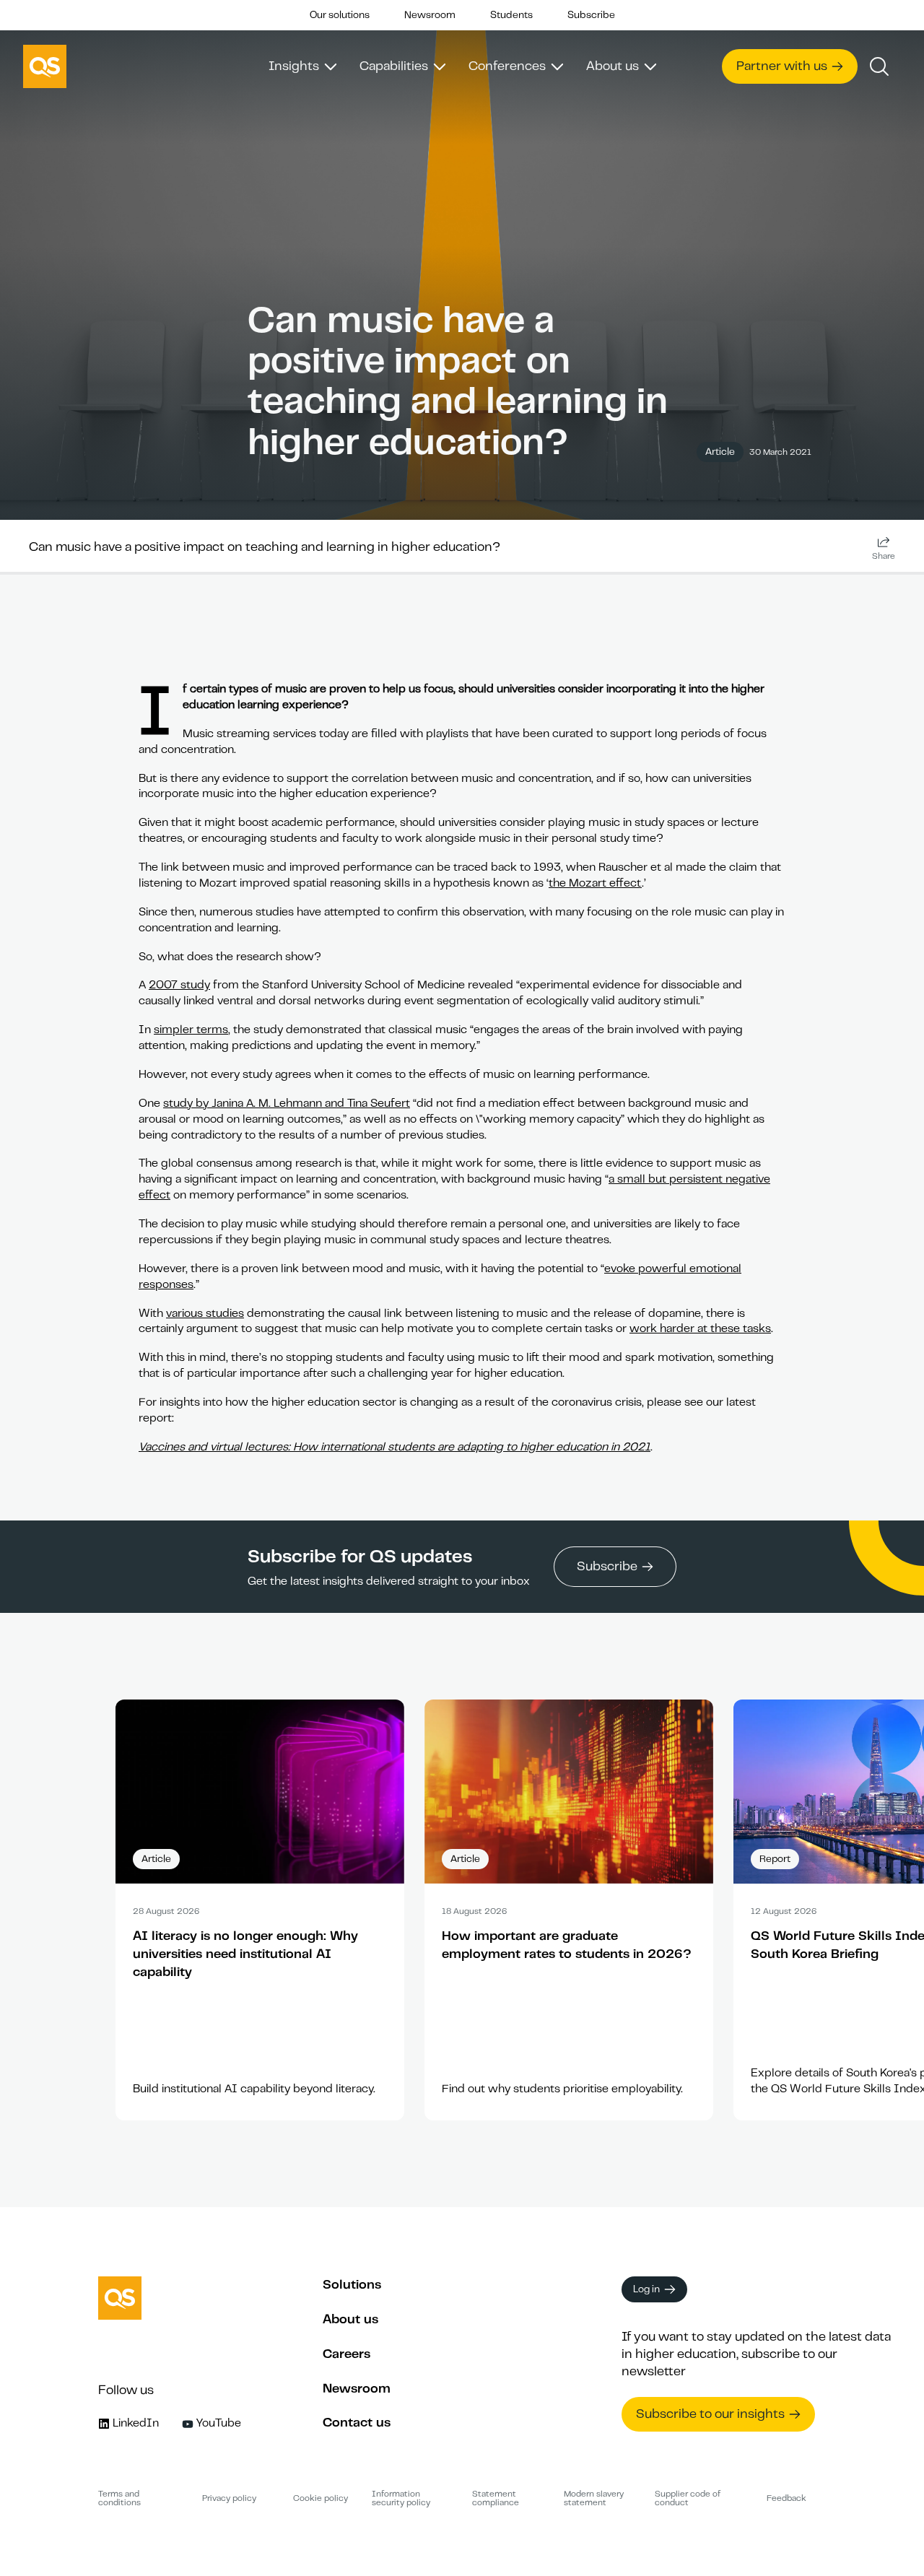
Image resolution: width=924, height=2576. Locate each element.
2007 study (179, 985)
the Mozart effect (595, 883)
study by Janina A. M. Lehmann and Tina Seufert (287, 1103)
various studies (205, 1313)
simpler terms (191, 1030)
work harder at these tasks (700, 1328)
